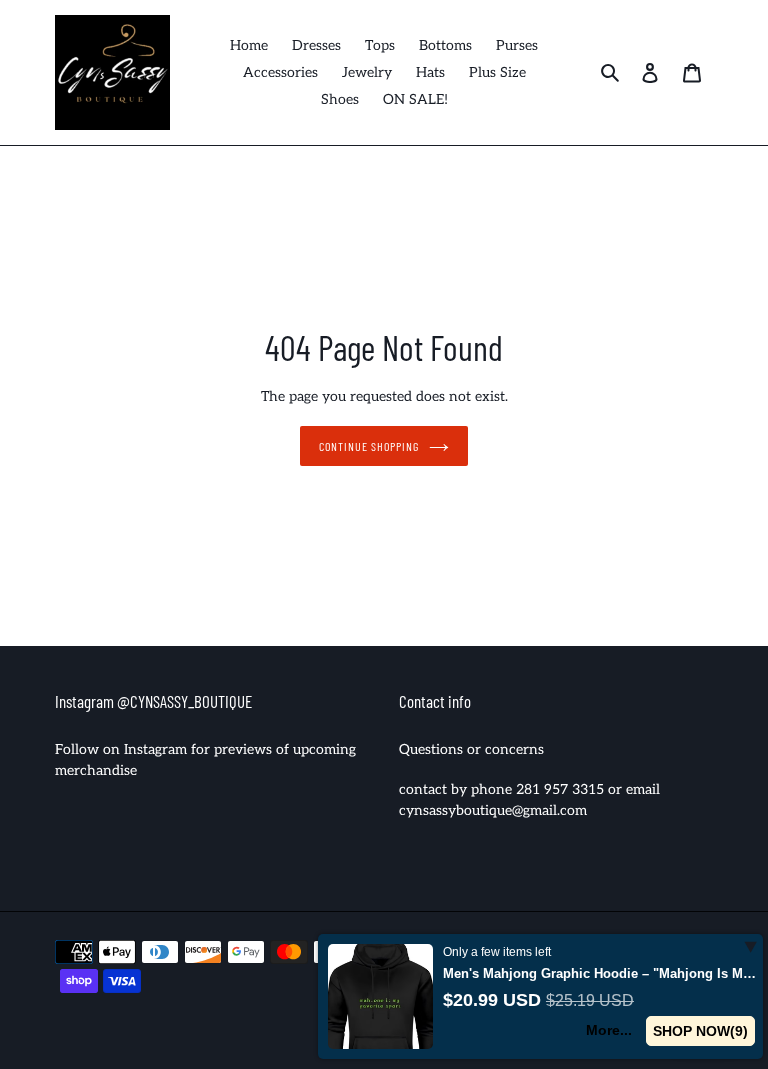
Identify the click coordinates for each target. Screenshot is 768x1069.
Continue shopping (368, 446)
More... (609, 1030)
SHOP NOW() (700, 1031)
